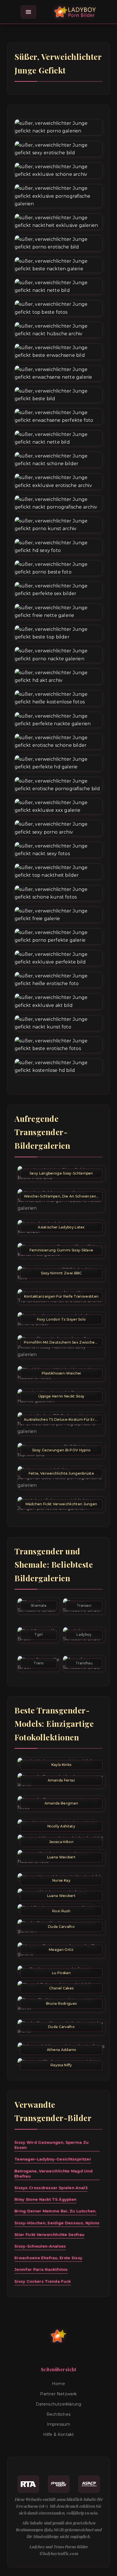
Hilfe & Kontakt (59, 2434)
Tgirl (39, 1634)
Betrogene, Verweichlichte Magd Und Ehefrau (54, 2174)
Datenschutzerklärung (59, 2404)
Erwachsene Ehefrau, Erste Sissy (48, 2258)
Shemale (39, 1606)
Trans (39, 1663)
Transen (84, 1606)
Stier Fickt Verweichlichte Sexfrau (49, 2234)
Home (58, 2384)
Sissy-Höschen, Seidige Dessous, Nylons (57, 2223)
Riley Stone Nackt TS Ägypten (45, 2199)
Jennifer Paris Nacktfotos (41, 2269)
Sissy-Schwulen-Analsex (40, 2246)
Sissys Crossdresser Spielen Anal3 (51, 2188)
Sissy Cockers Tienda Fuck (43, 2281)
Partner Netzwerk (58, 2394)
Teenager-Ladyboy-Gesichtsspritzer (53, 2159)
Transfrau (84, 1663)
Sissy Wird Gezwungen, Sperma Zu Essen (52, 2145)
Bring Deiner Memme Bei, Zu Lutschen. (56, 2211)
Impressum (59, 2424)
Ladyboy (84, 1634)
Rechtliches (58, 2414)
